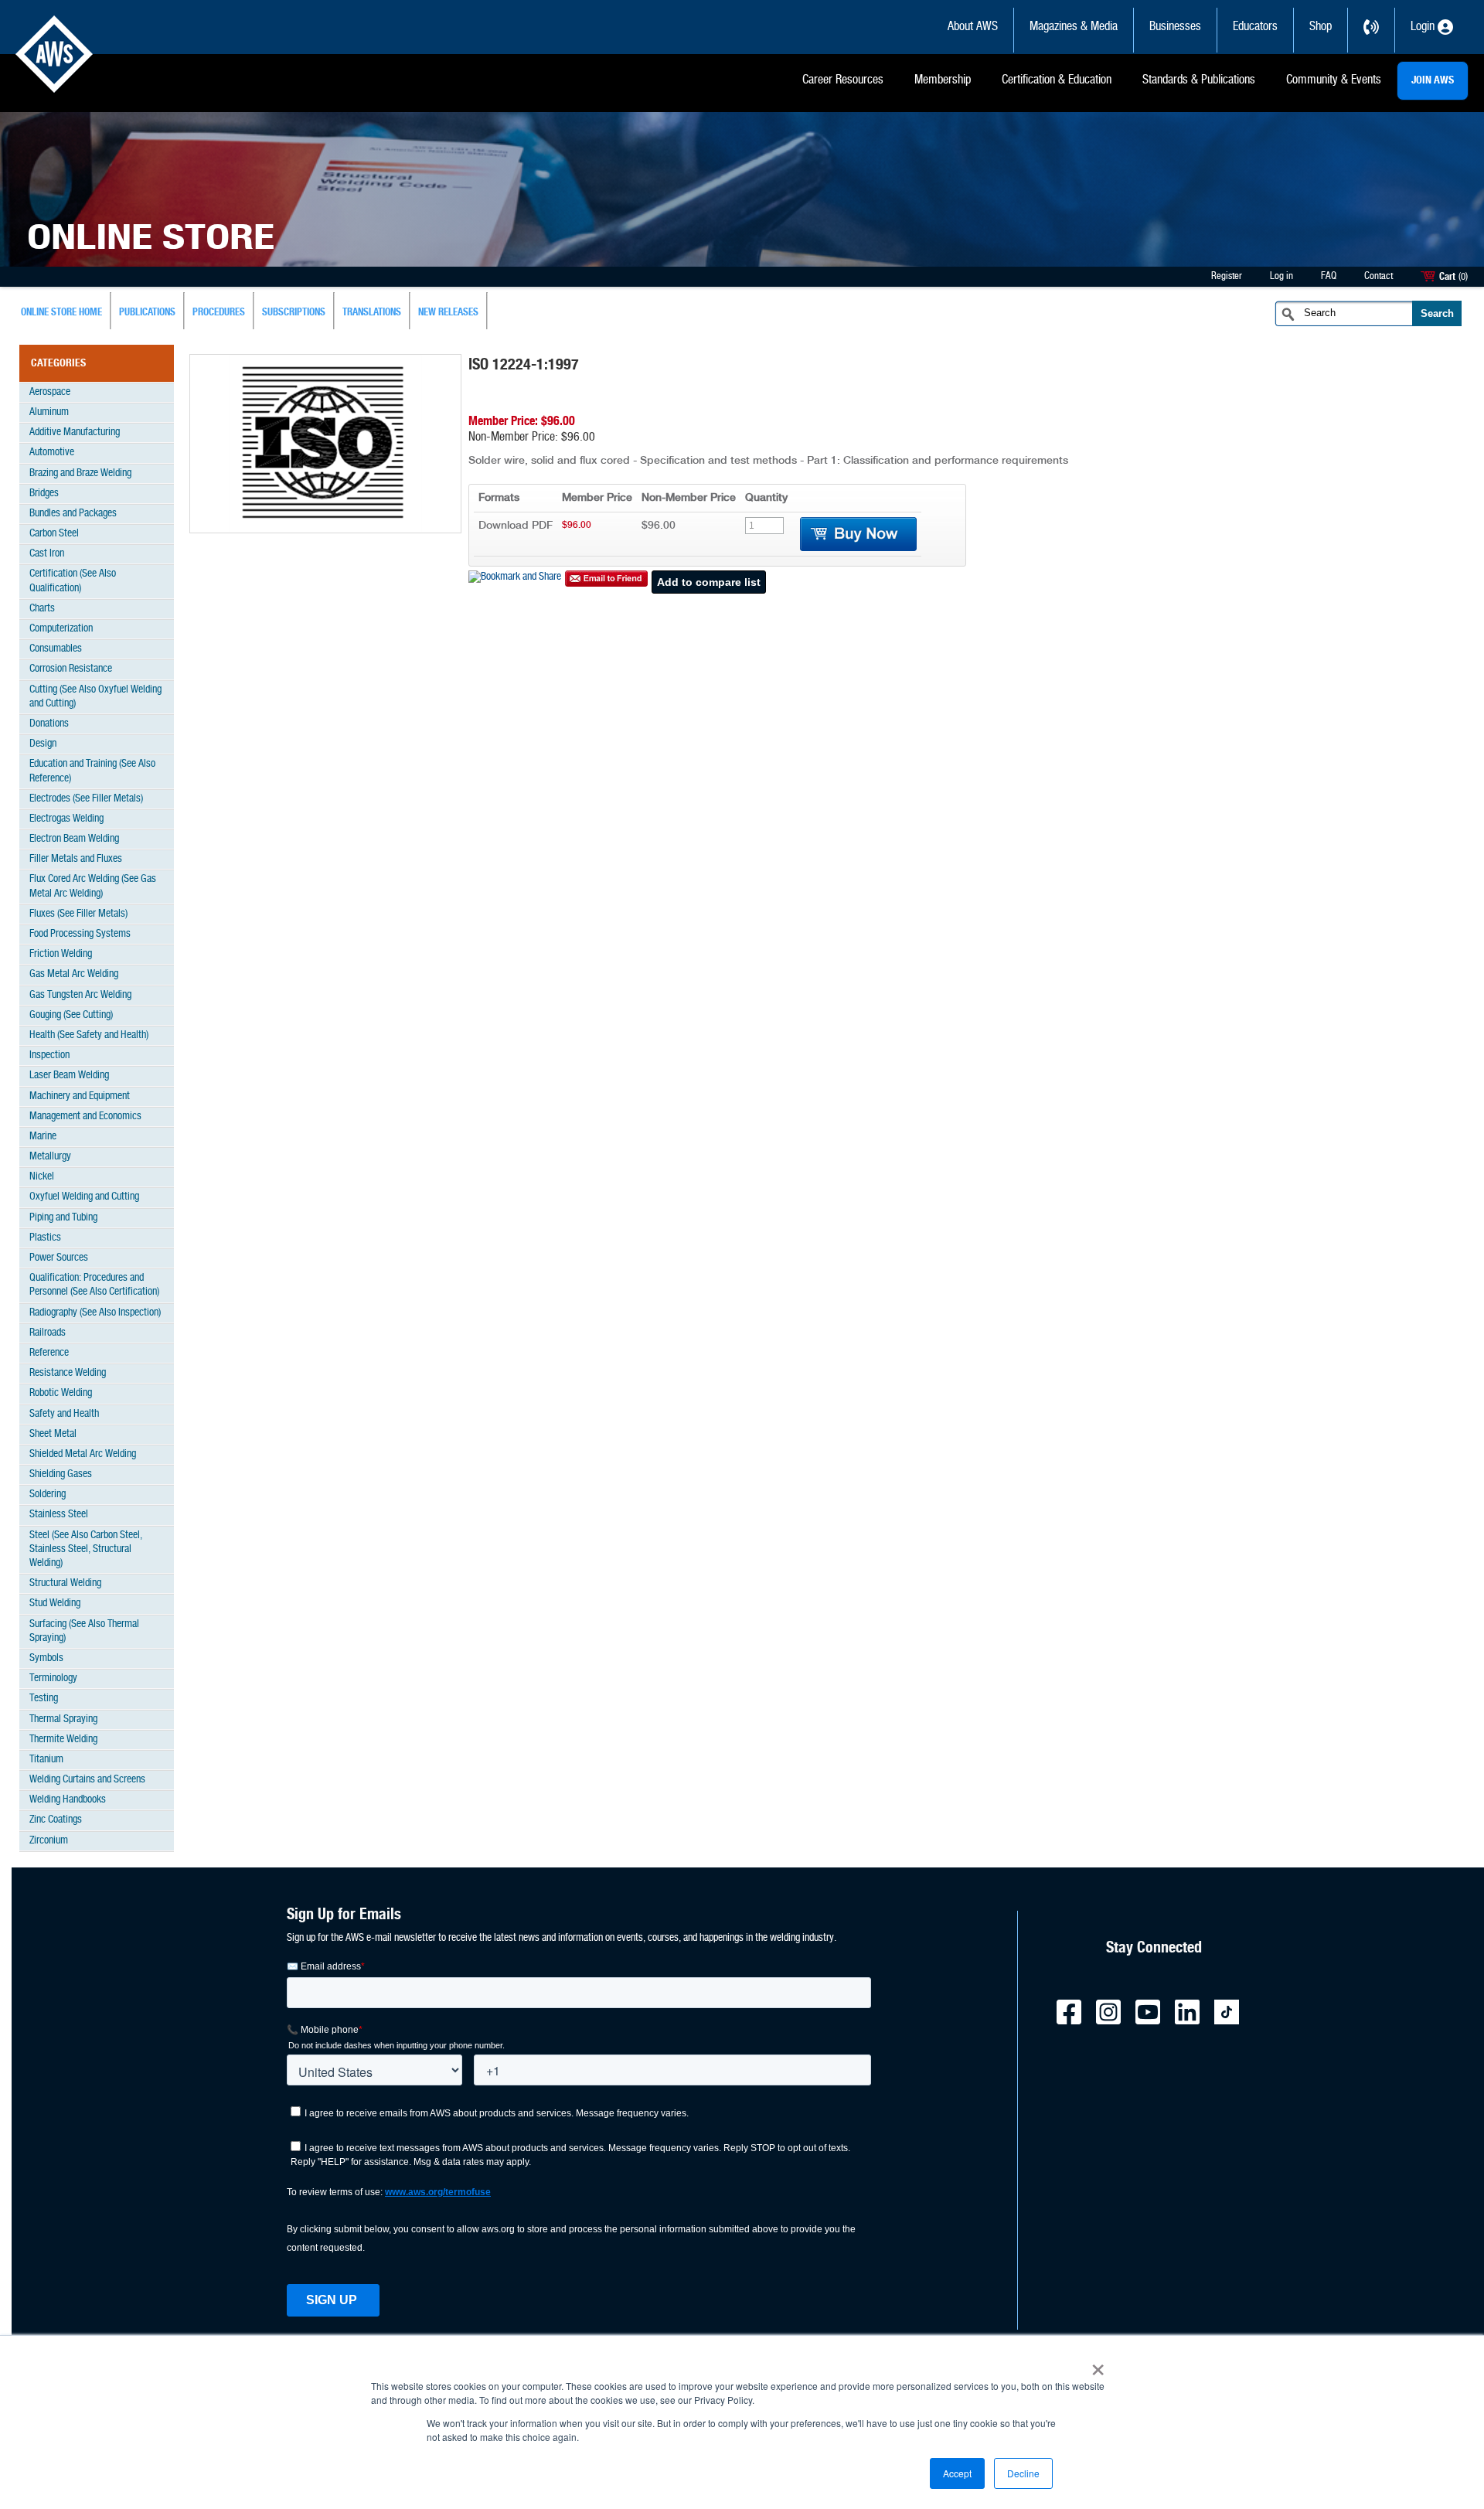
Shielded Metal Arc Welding (83, 1454)
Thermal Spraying (63, 1719)
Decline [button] (1023, 2473)
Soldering (48, 1495)
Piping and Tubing (63, 1218)
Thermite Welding (63, 1740)
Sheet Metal (53, 1434)
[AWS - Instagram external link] (1115, 2022)
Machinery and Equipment (80, 1096)
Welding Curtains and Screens (87, 1780)
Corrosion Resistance (71, 669)
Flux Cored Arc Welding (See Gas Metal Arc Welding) (93, 886)
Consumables (56, 649)
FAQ (1329, 276)
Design (43, 744)
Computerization (61, 629)
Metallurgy (50, 1157)
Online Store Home (61, 313)
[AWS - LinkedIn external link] (1193, 2022)
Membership (943, 80)
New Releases (448, 313)
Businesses (1175, 27)
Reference (49, 1353)
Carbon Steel (54, 534)
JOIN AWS (1433, 80)
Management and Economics (85, 1117)
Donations (49, 724)
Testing (44, 1699)
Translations (372, 313)
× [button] (1098, 2364)
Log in (1281, 276)
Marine (43, 1137)
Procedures (219, 313)
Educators (1255, 27)
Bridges (44, 494)
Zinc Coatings (56, 1820)
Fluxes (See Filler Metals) (78, 914)
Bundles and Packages (73, 514)
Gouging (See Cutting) (71, 1015)
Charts (42, 609)
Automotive (52, 453)
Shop (1321, 27)
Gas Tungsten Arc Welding (80, 995)
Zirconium (49, 1841)
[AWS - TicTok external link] (1233, 2022)
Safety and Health (64, 1414)
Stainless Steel (59, 1515)
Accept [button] (957, 2473)
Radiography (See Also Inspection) (95, 1313)
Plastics (45, 1238)
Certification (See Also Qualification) (73, 581)
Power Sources (59, 1258)
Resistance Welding (68, 1373)
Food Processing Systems (80, 934)
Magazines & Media (1074, 27)
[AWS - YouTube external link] (1154, 2022)
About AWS (973, 27)
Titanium (46, 1760)
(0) (1463, 277)
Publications (147, 313)
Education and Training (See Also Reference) (92, 771)
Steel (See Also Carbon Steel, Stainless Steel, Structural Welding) (86, 1549)
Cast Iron (47, 554)
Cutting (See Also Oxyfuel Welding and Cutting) (95, 697)
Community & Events (1334, 80)
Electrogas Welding (66, 819)
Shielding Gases (61, 1474)
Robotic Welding (61, 1393)
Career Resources (843, 80)
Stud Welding (55, 1603)
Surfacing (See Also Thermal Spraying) (84, 1631)
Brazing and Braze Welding (80, 473)
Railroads (48, 1333)
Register (1227, 276)
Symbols (46, 1658)
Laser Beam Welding (69, 1076)
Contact (1378, 276)
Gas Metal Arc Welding (74, 974)
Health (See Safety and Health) (89, 1035)
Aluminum (49, 412)
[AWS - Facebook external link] (1075, 2022)
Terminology (53, 1678)
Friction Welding (61, 954)
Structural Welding (65, 1583)
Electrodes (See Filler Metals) (86, 799)
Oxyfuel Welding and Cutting (84, 1197)
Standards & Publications (1199, 80)
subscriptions (294, 313)
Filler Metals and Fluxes (76, 859)
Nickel (42, 1177)
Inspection (49, 1055)
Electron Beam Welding (74, 839)
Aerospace (50, 392)
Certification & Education (1057, 80)
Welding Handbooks (68, 1800)
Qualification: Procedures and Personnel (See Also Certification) (94, 1285)
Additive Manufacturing (75, 432)
